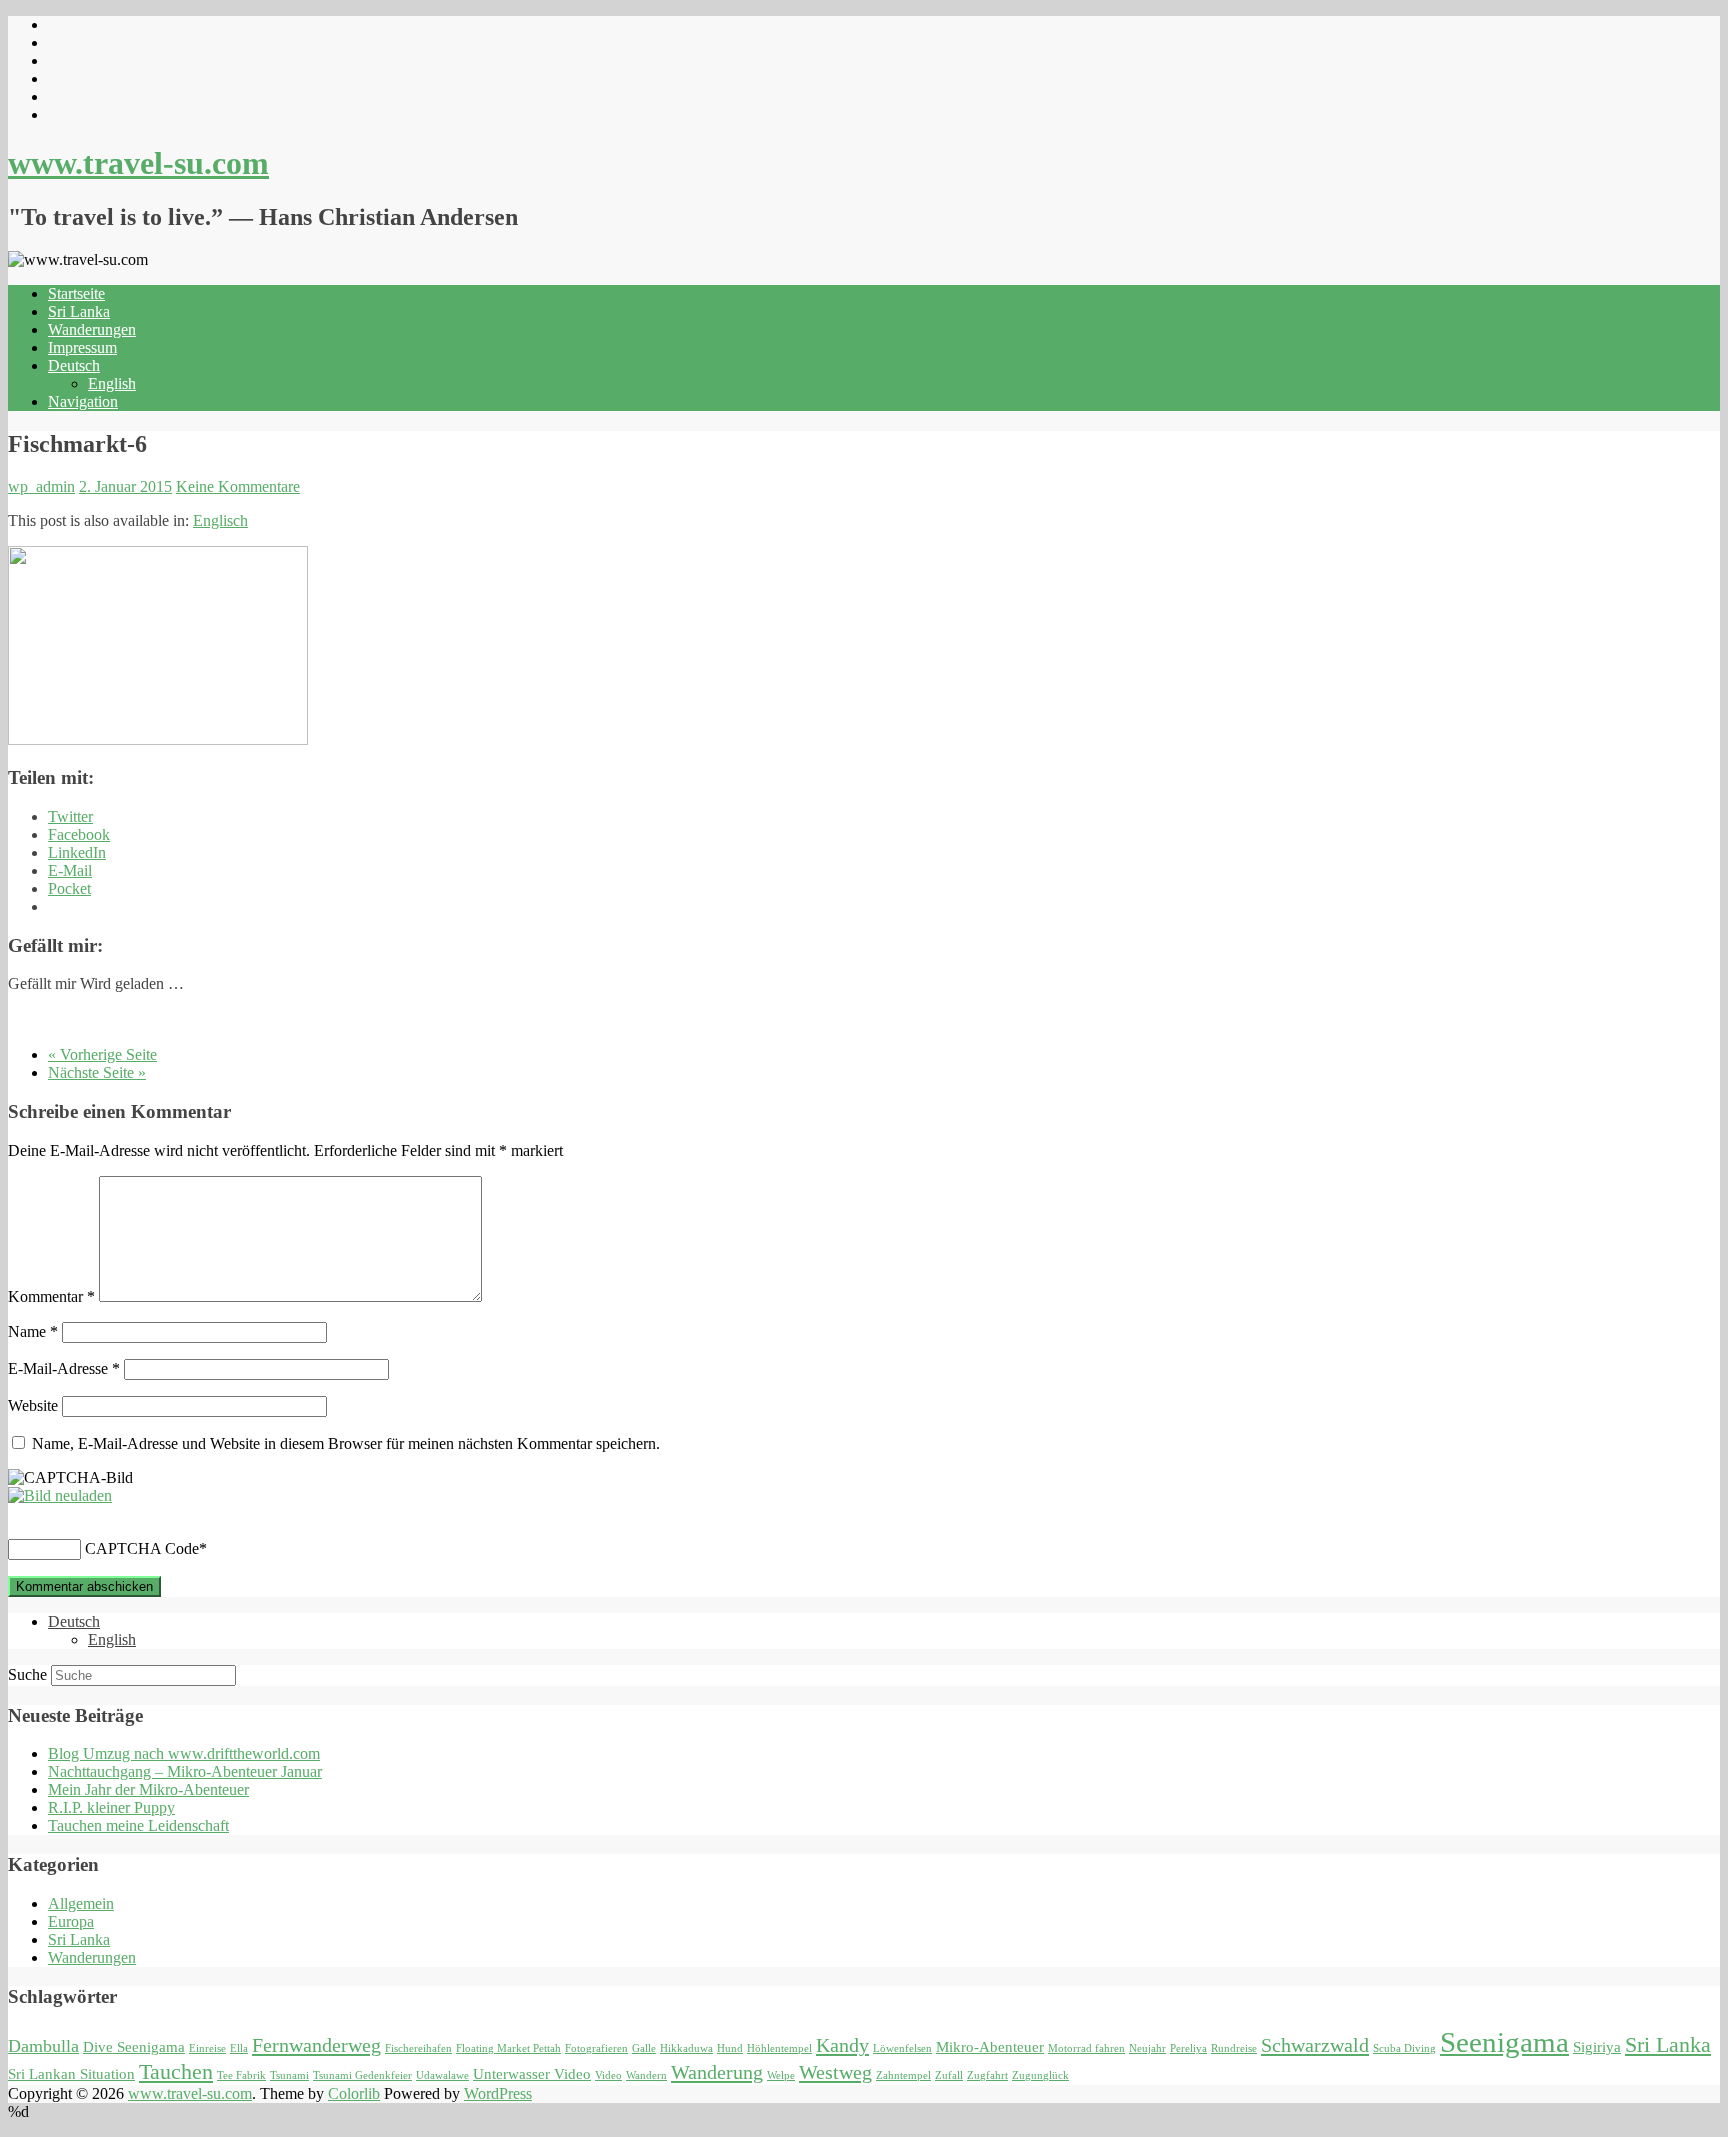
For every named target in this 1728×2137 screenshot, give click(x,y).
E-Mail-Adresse (64, 1368)
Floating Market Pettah (508, 2048)
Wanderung (717, 2072)
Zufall (949, 2075)
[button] (158, 645)
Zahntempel (903, 2075)
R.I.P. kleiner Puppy (111, 1807)
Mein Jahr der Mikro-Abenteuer (148, 1789)
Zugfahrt (987, 2075)
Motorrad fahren (1086, 2048)
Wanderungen (92, 329)
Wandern (646, 2075)
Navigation (83, 401)
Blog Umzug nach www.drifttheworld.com (184, 1753)
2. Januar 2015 (125, 486)
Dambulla (43, 2046)
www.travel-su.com (138, 163)
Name (33, 1331)
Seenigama (1504, 2042)
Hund (730, 2048)
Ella (239, 2048)
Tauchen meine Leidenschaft (138, 1825)
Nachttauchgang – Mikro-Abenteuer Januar (185, 1771)
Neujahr (1147, 2048)
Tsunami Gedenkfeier (362, 2075)
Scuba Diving (1404, 2048)
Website (33, 1405)
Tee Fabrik (241, 2075)
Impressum (82, 347)
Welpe (781, 2075)
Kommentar (51, 1296)
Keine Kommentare (238, 486)
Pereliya (1188, 2048)
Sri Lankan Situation (71, 2074)
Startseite (76, 293)
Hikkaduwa (686, 2048)
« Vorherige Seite (102, 1054)
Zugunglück (1040, 2075)
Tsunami (289, 2075)
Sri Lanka (79, 311)
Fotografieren (596, 2048)
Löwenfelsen (902, 2048)
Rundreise (1234, 2048)
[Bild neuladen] (60, 1495)
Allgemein (81, 1903)
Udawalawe (442, 2075)
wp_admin (41, 486)
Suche (27, 1674)
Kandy (842, 2045)
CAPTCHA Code (142, 1548)
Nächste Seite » (97, 1072)
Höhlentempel (779, 2048)
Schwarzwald (1315, 2045)
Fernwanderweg (316, 2045)
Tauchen (176, 2071)
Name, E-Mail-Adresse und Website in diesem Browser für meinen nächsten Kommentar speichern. (346, 1443)
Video (608, 2075)
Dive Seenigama (134, 2047)
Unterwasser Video (532, 2074)
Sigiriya (1597, 2047)
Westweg (835, 2072)
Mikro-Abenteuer (990, 2047)
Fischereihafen (418, 2048)
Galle (644, 2048)
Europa (71, 1921)
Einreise (207, 2048)
